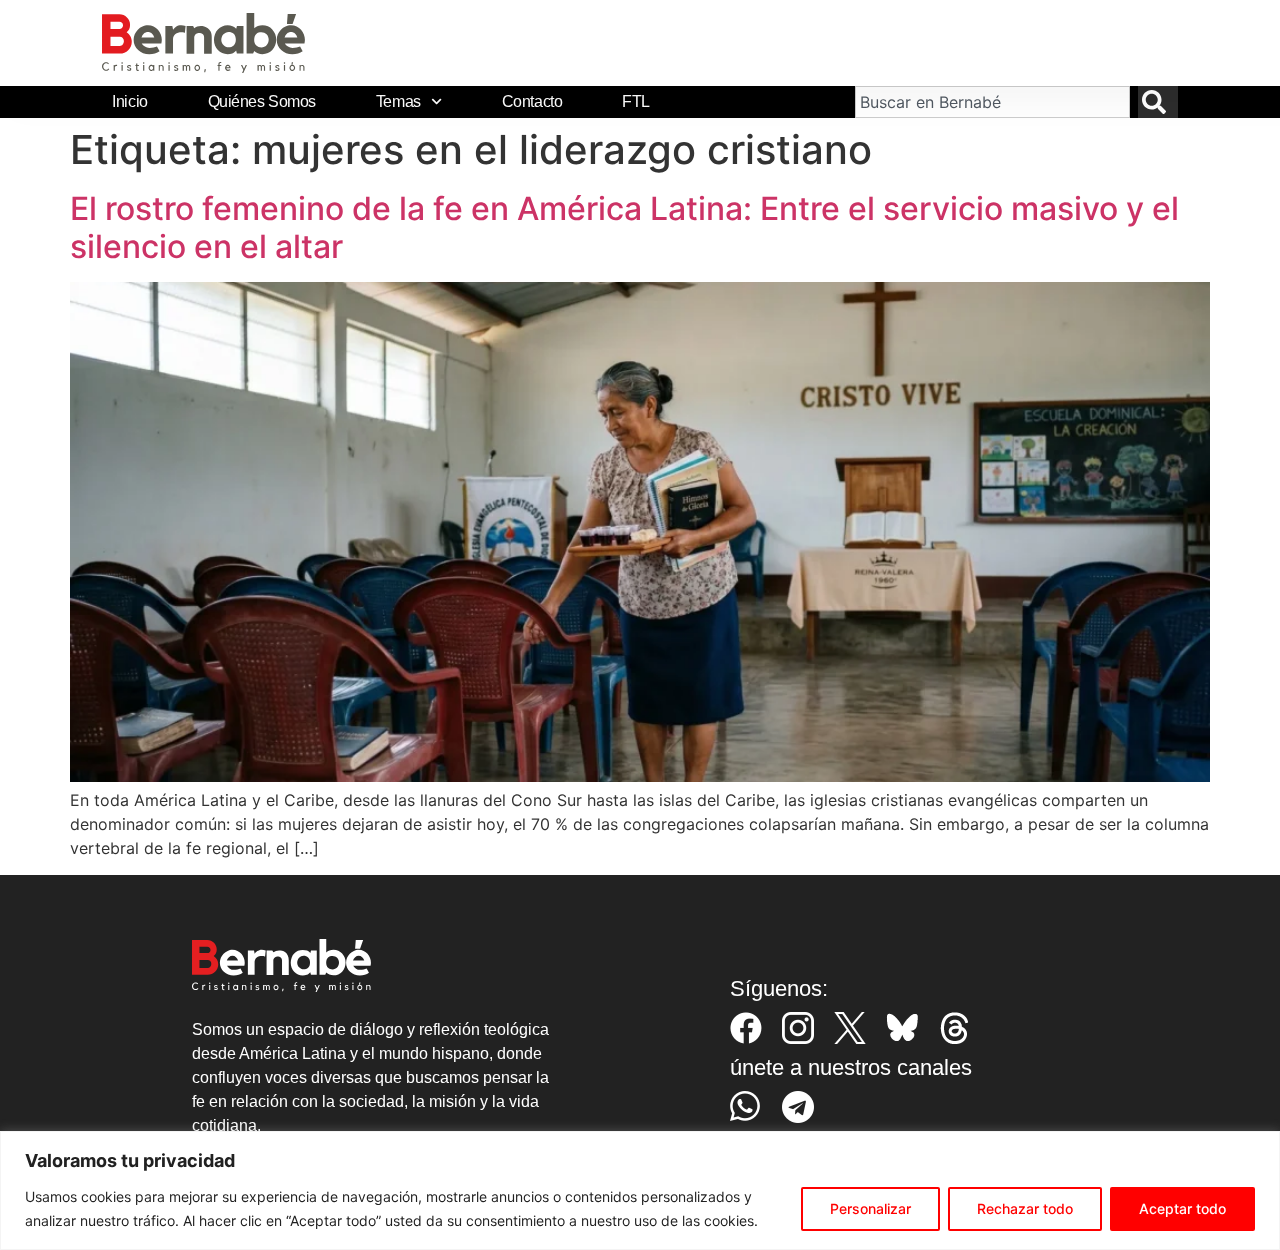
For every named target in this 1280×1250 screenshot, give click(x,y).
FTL (636, 101)
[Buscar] (1158, 102)
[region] (640, 1190)
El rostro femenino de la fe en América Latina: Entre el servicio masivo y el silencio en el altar (624, 227)
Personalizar (870, 1208)
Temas (398, 101)
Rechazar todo (1025, 1208)
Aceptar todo (1182, 1208)
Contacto (532, 101)
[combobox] (992, 102)
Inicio (129, 101)
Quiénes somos (262, 101)
